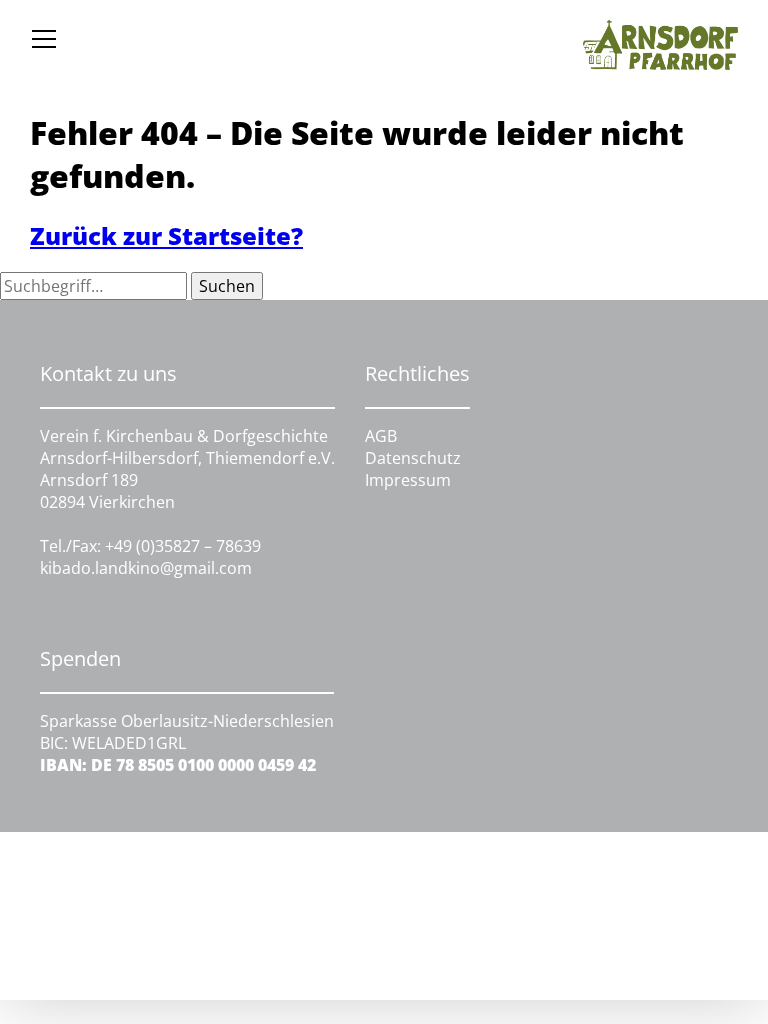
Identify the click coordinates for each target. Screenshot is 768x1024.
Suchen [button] (227, 286)
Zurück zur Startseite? (166, 235)
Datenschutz (413, 458)
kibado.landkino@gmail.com (146, 568)
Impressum (408, 480)
